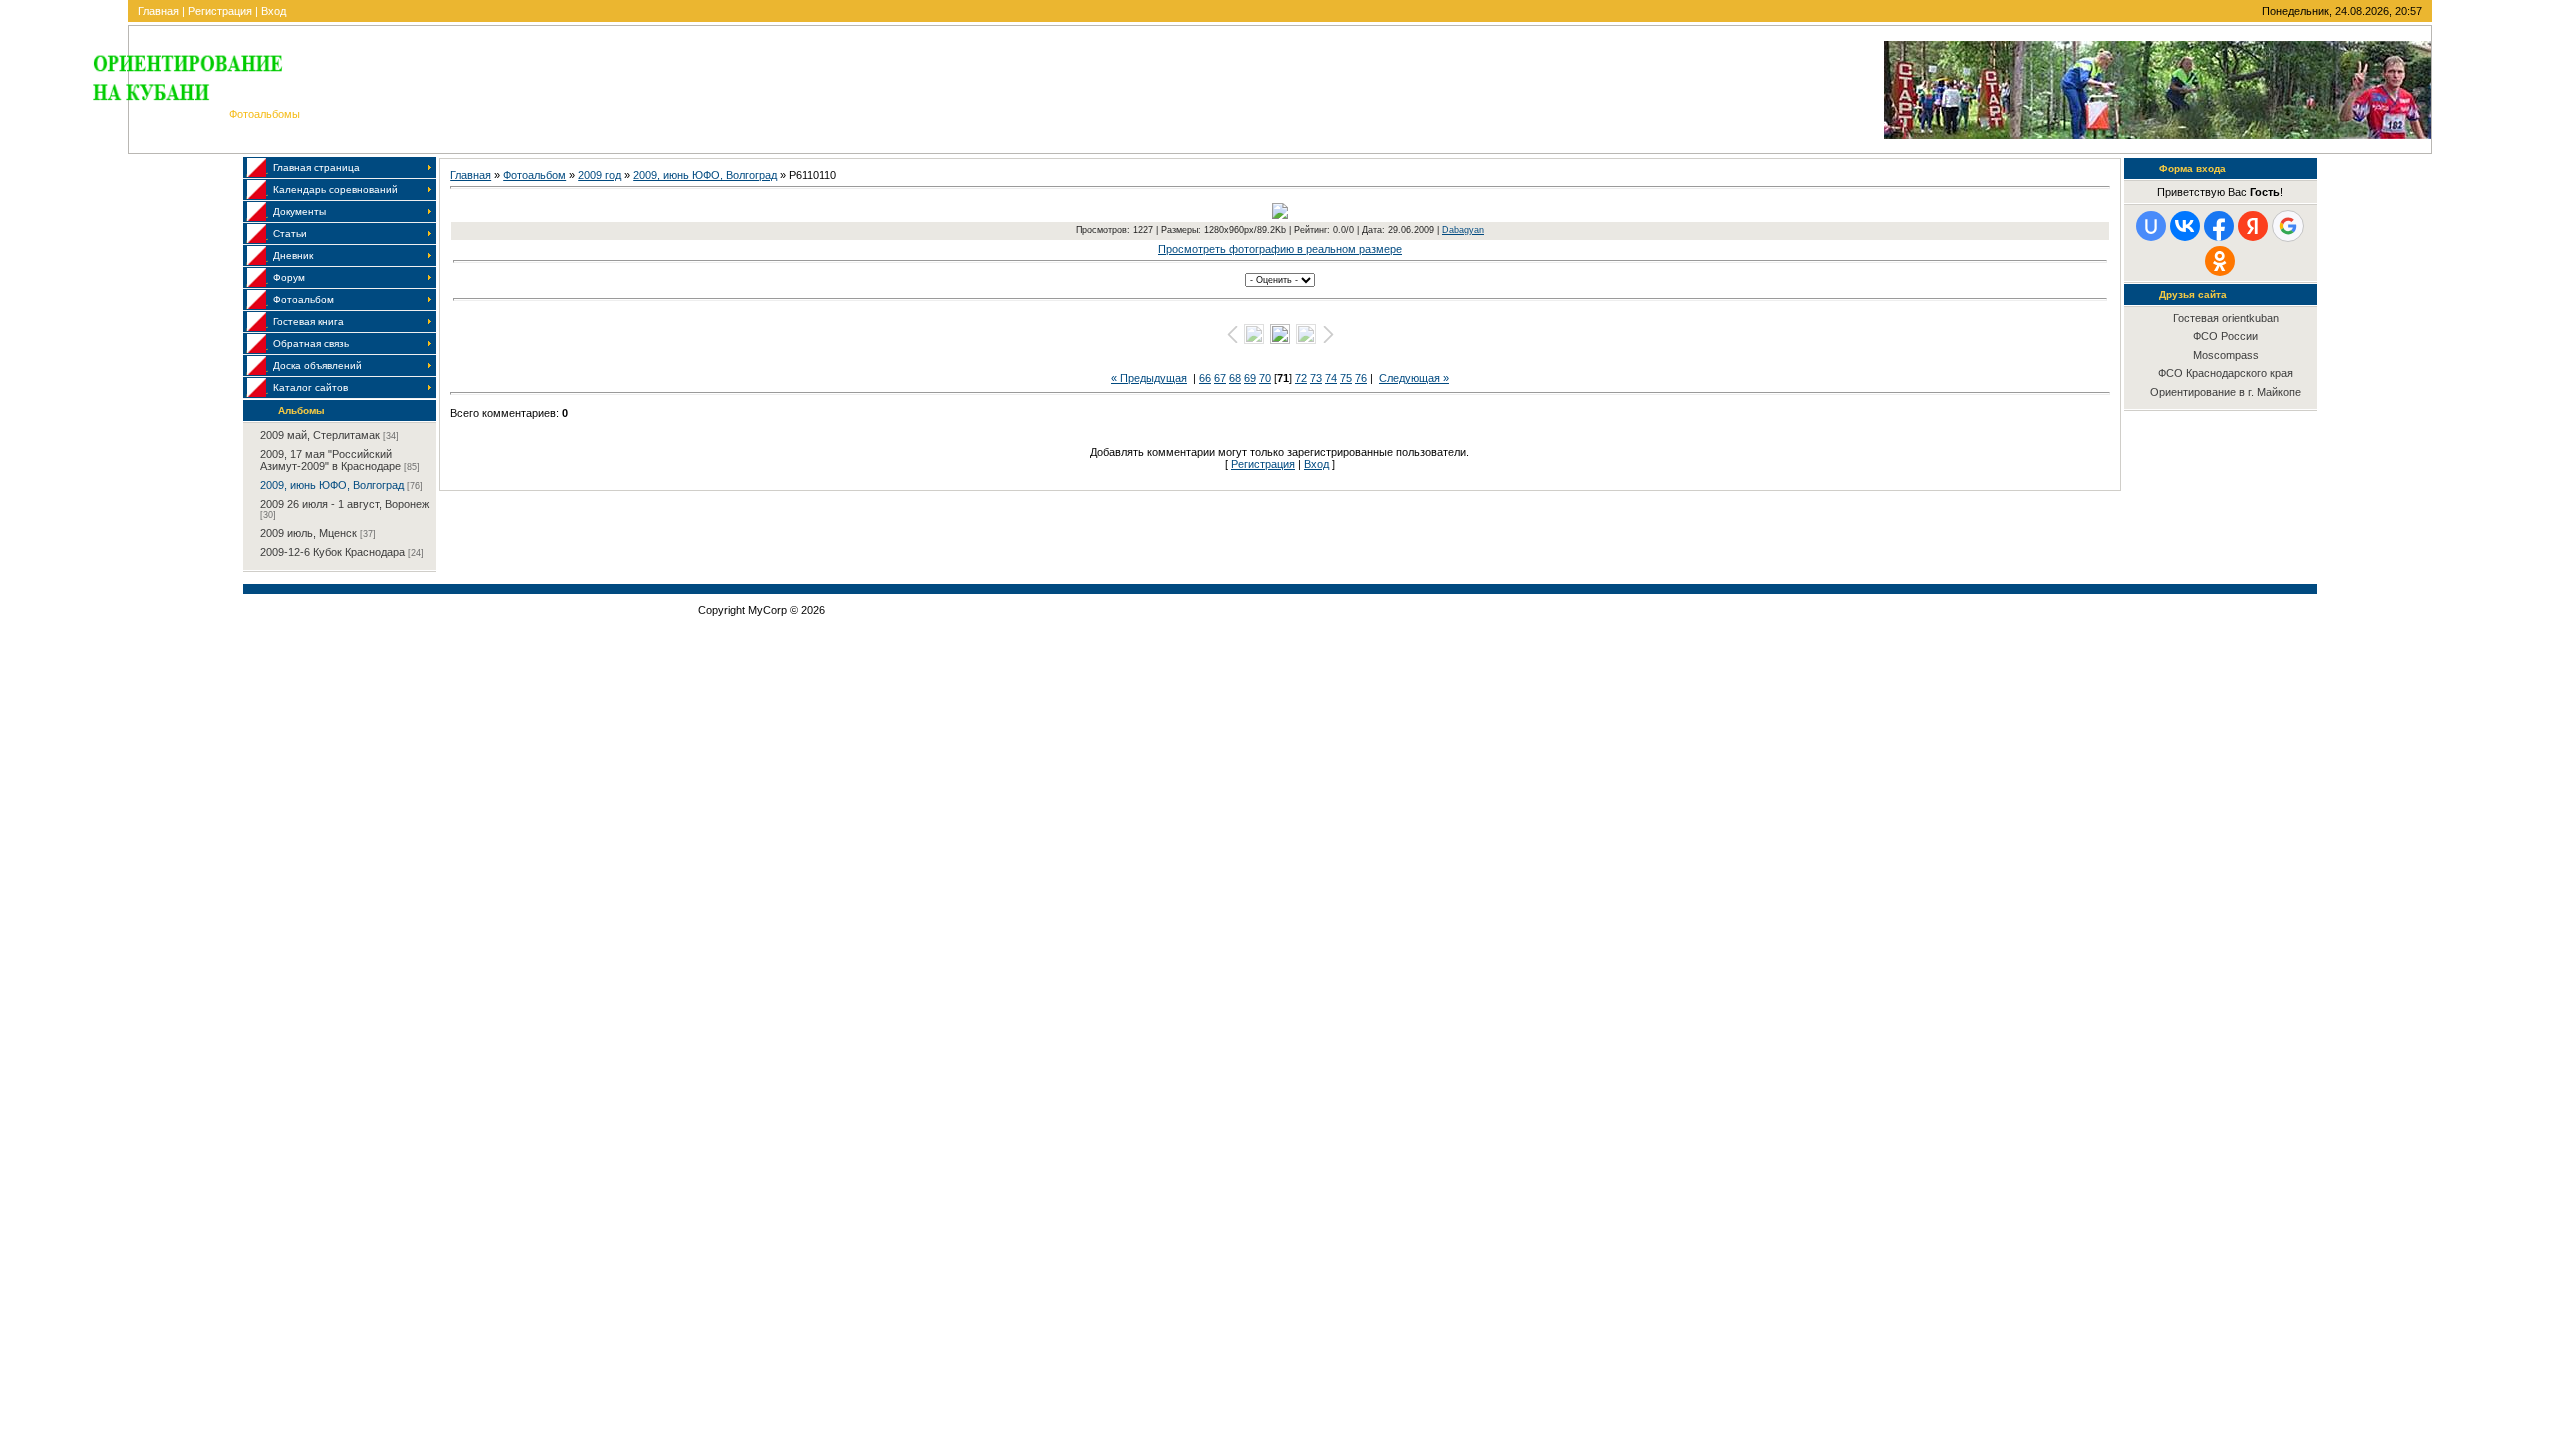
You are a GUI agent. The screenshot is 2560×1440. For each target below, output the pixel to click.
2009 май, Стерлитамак (320, 435)
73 (1316, 378)
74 (1331, 378)
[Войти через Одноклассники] (2220, 261)
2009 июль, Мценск (308, 533)
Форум (289, 277)
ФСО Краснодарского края (2225, 373)
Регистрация (220, 11)
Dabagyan (1463, 230)
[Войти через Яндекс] (2253, 226)
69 (1250, 378)
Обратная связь (311, 343)
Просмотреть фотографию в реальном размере (1280, 249)
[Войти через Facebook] (2219, 226)
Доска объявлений (317, 365)
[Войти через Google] (2288, 226)
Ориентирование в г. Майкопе (2225, 392)
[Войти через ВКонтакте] (2185, 226)
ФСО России (2225, 336)
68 (1235, 378)
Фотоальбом (303, 299)
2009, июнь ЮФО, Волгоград (332, 485)
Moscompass (2226, 355)
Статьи (290, 233)
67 (1220, 378)
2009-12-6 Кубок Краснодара (332, 552)
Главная (158, 11)
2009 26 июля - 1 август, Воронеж (344, 504)
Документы (299, 211)
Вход (273, 11)
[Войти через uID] (2151, 226)
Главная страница (316, 167)
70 (1265, 378)
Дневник (293, 255)
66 (1205, 378)
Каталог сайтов (310, 387)
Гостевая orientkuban (2226, 318)
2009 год (599, 175)
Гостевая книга (308, 321)
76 (1361, 378)
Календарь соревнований (335, 189)
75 (1346, 378)
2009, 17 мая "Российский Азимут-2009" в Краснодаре (330, 460)
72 (1301, 378)
